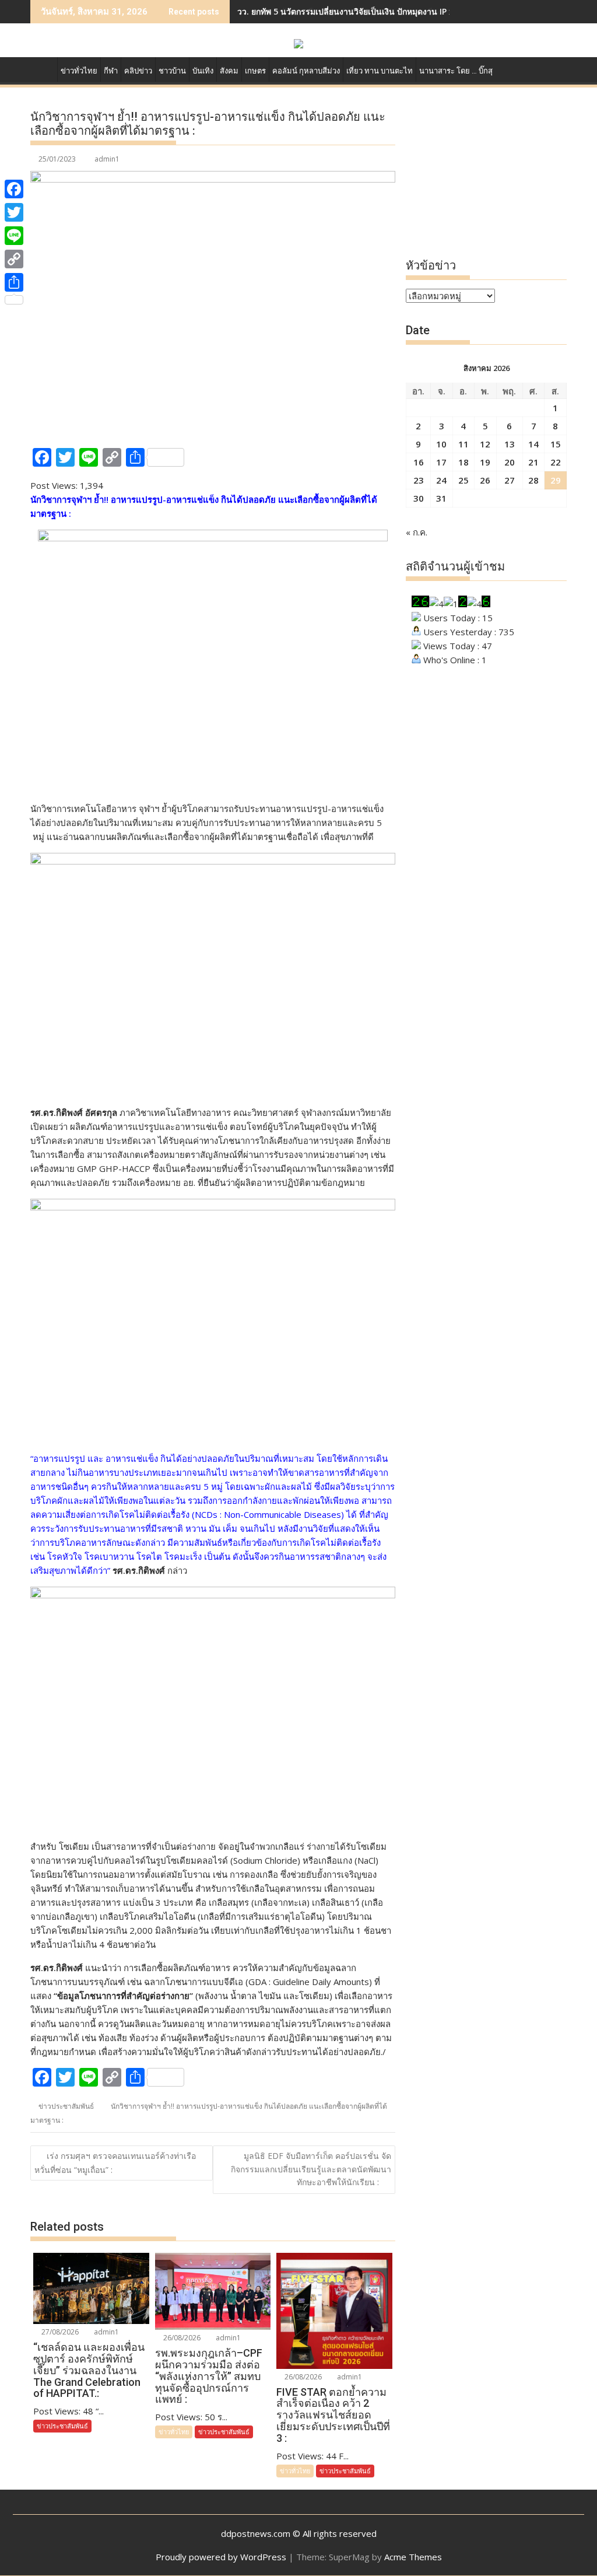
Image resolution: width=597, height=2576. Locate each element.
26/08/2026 (181, 2338)
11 (463, 444)
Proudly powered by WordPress (221, 2557)
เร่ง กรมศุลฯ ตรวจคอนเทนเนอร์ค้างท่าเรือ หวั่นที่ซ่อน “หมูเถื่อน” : (115, 2162)
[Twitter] (14, 212)
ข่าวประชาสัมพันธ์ (66, 2106)
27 (510, 480)
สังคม (229, 71)
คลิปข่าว (138, 71)
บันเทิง (203, 71)
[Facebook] (14, 189)
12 (485, 444)
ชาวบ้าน (172, 71)
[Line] (14, 236)
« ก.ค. (417, 532)
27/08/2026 (59, 2332)
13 (510, 444)
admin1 (107, 159)
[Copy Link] (14, 259)
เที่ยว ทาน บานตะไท (380, 71)
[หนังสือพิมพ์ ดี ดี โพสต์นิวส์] (42, 69)
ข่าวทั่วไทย (79, 71)
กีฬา (111, 71)
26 (485, 480)
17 (441, 462)
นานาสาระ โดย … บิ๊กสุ (456, 71)
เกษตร (255, 71)
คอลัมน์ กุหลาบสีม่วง (306, 71)
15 (556, 444)
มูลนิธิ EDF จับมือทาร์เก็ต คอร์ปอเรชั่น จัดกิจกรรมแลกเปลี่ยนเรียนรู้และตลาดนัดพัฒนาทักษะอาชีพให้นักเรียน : (311, 2169)
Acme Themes (413, 2557)
